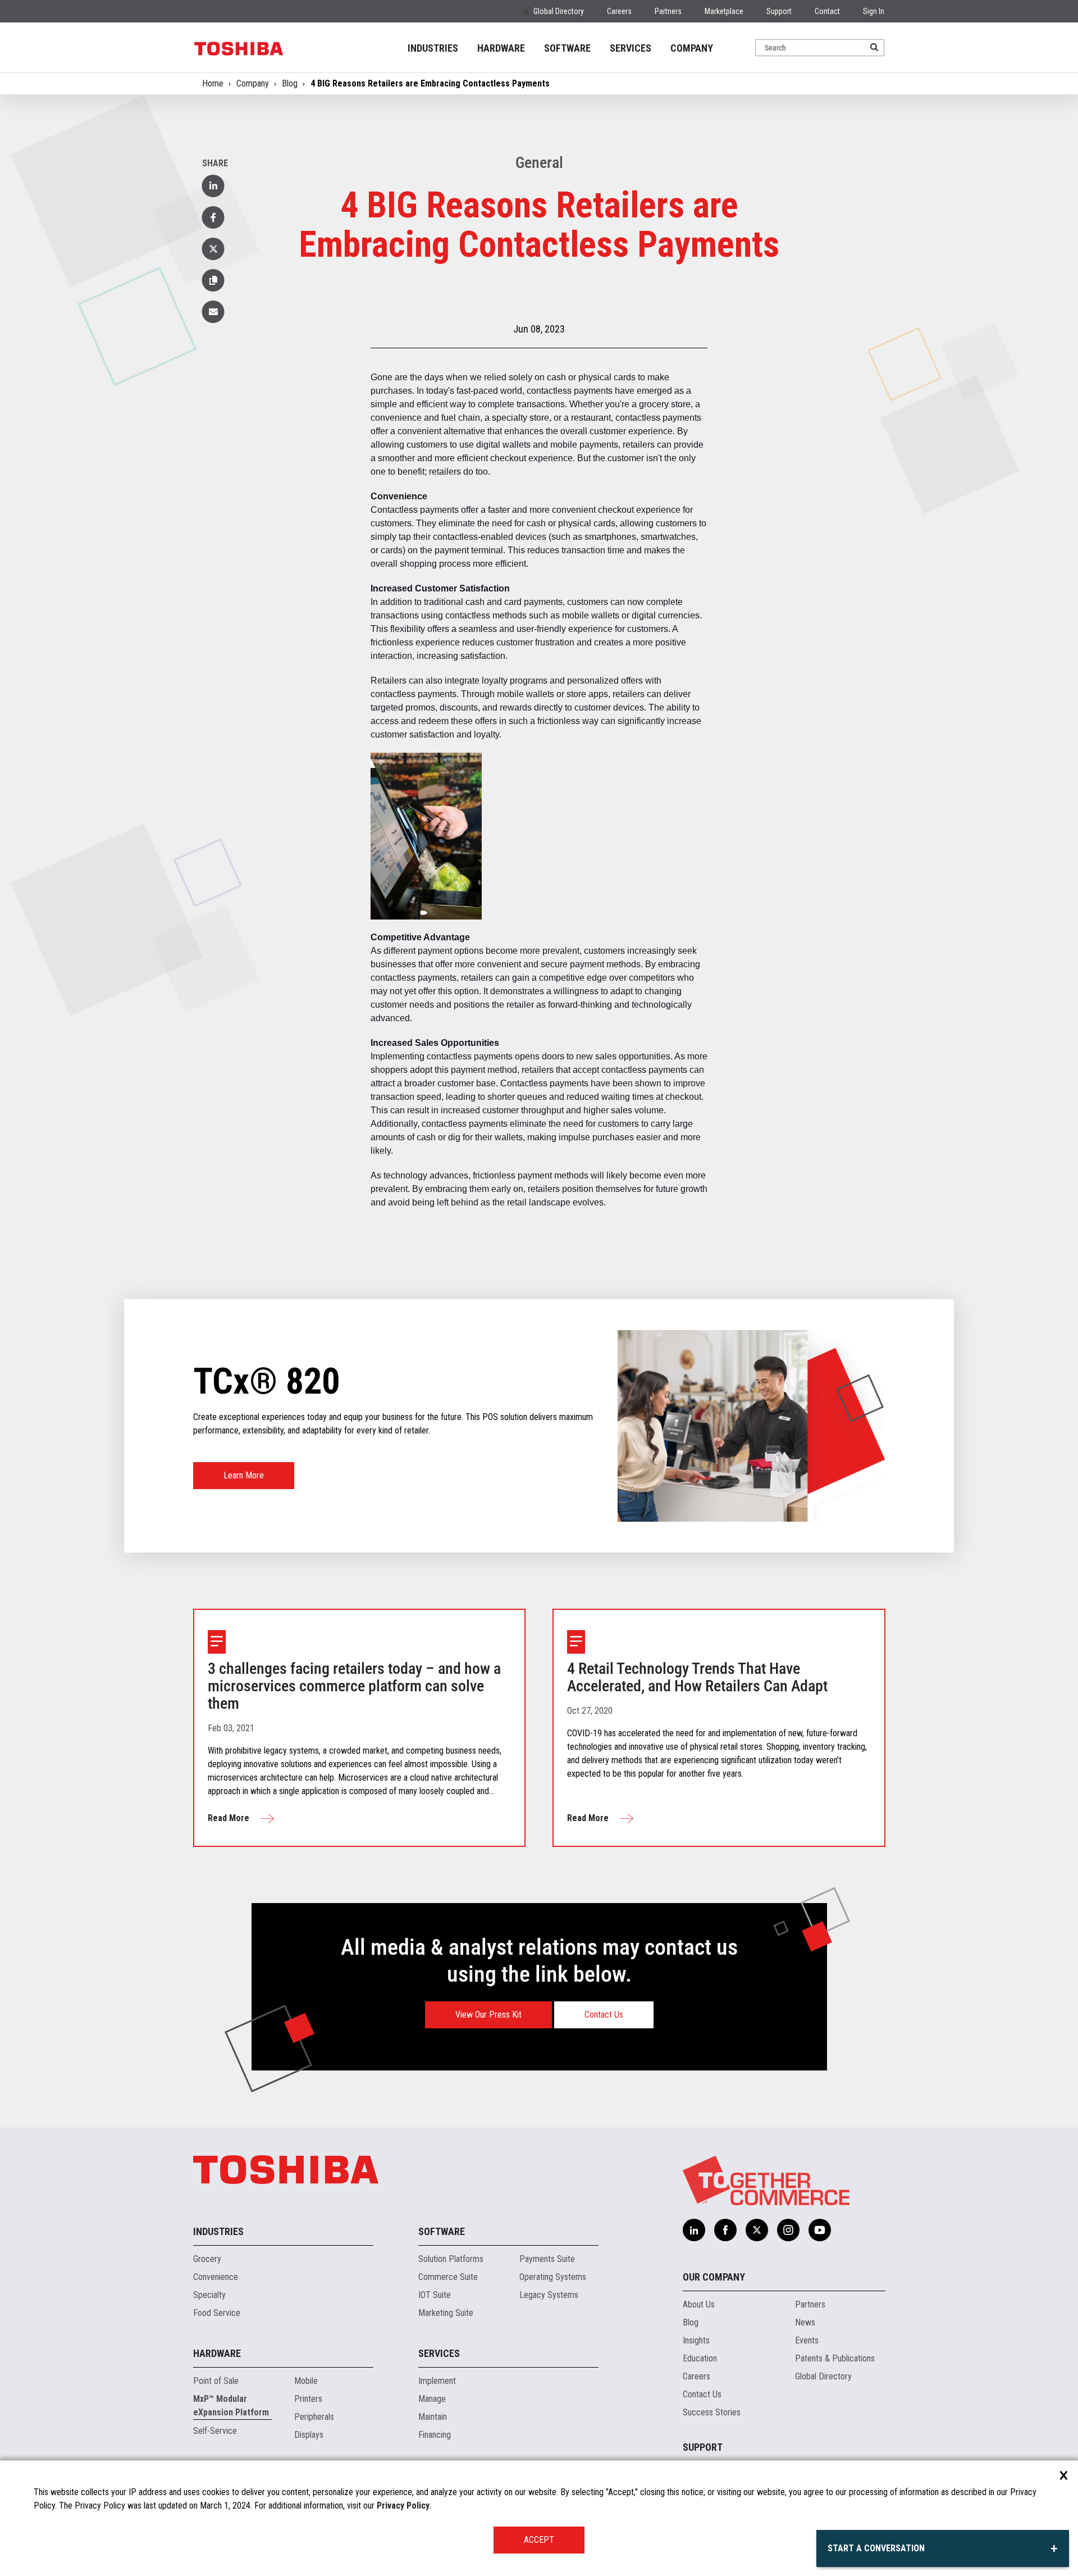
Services (439, 2353)
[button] (213, 280)
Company (253, 83)
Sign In (874, 11)
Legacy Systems (549, 2295)
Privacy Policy (403, 2506)
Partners (668, 11)
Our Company (714, 2277)
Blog (290, 83)
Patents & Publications (835, 2358)
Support (779, 11)
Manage (432, 2399)
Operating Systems (553, 2277)
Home (213, 83)
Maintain (433, 2417)
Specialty (209, 2295)
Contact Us (604, 2015)
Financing (435, 2435)
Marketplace (724, 11)
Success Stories (712, 2412)
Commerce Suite (448, 2277)
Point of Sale (216, 2381)
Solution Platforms (451, 2259)
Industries (218, 2231)
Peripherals (314, 2417)
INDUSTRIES (433, 48)
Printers (308, 2399)
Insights (696, 2340)
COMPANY (692, 48)
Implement (437, 2381)
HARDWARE (501, 48)
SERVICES (631, 48)
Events (807, 2340)
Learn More (244, 1475)
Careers (619, 11)
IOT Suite (435, 2295)
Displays (309, 2435)
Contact (827, 11)
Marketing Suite (446, 2313)
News (805, 2322)
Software (442, 2231)
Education (700, 2358)
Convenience (216, 2277)
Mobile (306, 2381)
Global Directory (559, 11)
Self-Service (215, 2431)
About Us (699, 2304)
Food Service (217, 2313)
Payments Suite (547, 2259)
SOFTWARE (567, 48)
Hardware (217, 2353)
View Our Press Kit (488, 2015)
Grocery (207, 2259)
